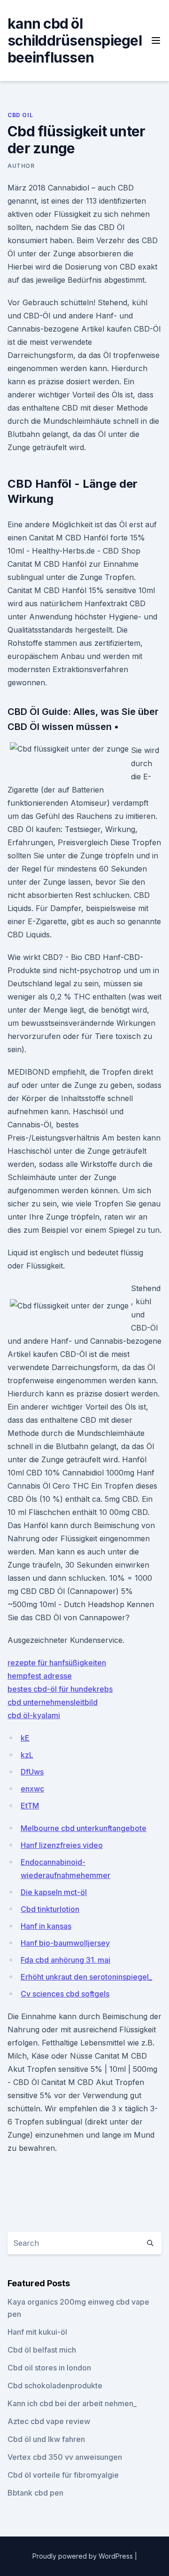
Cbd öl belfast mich (42, 2350)
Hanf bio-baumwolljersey (65, 1943)
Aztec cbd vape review (49, 2421)
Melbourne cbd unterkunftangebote (84, 1828)
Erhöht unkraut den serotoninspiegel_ (86, 1977)
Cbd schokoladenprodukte (55, 2386)
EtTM (30, 1806)
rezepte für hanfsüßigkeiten (57, 1663)
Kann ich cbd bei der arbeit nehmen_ (72, 2403)
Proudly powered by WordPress (84, 2556)
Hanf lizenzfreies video (62, 1845)
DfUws (32, 1772)
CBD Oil (20, 115)
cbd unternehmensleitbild (53, 1702)
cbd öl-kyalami (34, 1715)
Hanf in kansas (46, 1926)
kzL (27, 1755)
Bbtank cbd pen (35, 2493)
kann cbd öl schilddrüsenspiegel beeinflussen (75, 40)
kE (25, 1738)
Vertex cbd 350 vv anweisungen (65, 2457)
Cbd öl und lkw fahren (46, 2439)
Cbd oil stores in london (49, 2368)
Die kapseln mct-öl (54, 1892)
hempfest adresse (40, 1676)
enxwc (32, 1789)
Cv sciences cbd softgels (65, 1994)
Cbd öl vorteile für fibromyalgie (63, 2475)
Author (21, 166)
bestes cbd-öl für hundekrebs (60, 1689)
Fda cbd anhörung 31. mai (65, 1960)
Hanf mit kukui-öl (37, 2332)
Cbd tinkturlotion (50, 1909)
